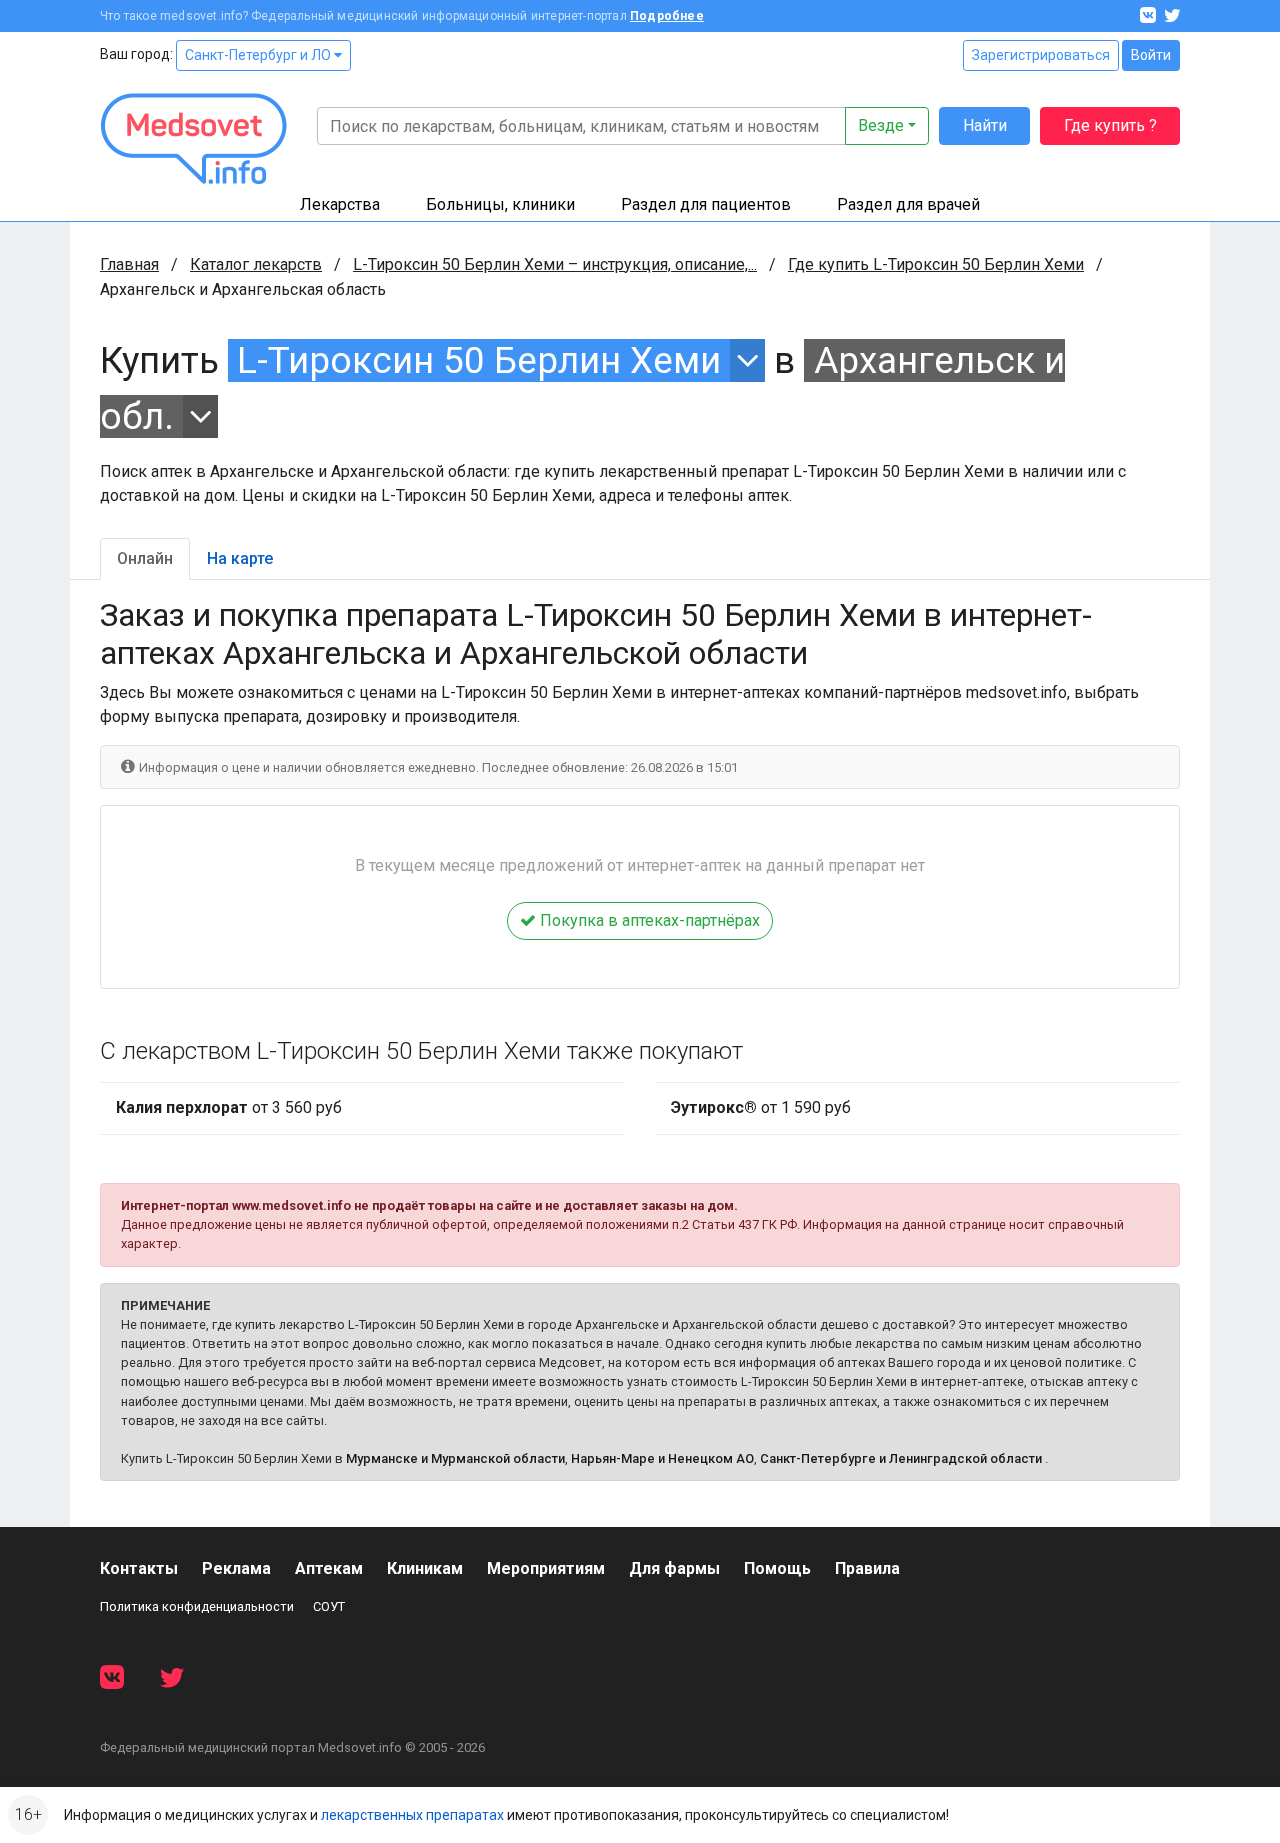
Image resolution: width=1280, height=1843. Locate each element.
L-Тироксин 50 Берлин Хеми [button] (479, 360)
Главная (129, 264)
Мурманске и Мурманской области (455, 1458)
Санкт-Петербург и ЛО (259, 55)
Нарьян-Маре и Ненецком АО (662, 1458)
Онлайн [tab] (145, 558)
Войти (1151, 55)
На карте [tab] (240, 558)
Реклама (236, 1568)
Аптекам (329, 1568)
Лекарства (340, 204)
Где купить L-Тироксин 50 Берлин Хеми (936, 264)
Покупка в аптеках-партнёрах (648, 920)
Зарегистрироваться (1041, 55)
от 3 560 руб (229, 1107)
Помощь (777, 1568)
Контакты (139, 1568)
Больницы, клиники (500, 204)
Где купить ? (1110, 125)
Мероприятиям (546, 1568)
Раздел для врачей (908, 204)
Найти (985, 125)
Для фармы (674, 1568)
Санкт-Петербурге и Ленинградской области (901, 1458)
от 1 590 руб (761, 1107)
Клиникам (425, 1568)
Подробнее (667, 16)
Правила (867, 1568)
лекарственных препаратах (412, 1815)
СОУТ (329, 1606)
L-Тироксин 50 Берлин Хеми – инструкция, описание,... (555, 264)
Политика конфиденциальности (197, 1606)
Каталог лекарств (256, 264)
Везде (881, 125)
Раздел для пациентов (706, 204)
